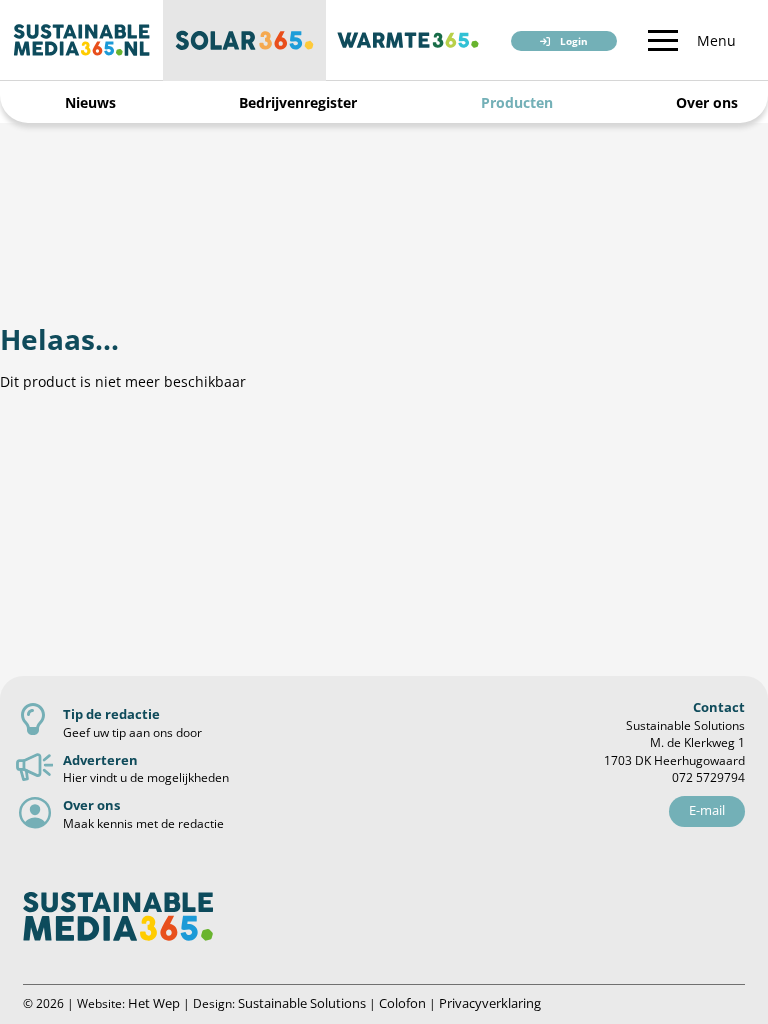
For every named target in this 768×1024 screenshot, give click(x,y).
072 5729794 (708, 777)
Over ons (707, 102)
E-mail (707, 810)
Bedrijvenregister (298, 102)
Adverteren (100, 760)
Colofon (402, 1003)
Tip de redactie (111, 714)
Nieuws (90, 102)
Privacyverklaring (490, 1003)
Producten (517, 102)
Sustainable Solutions (302, 1003)
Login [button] (574, 41)
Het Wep (154, 1003)
